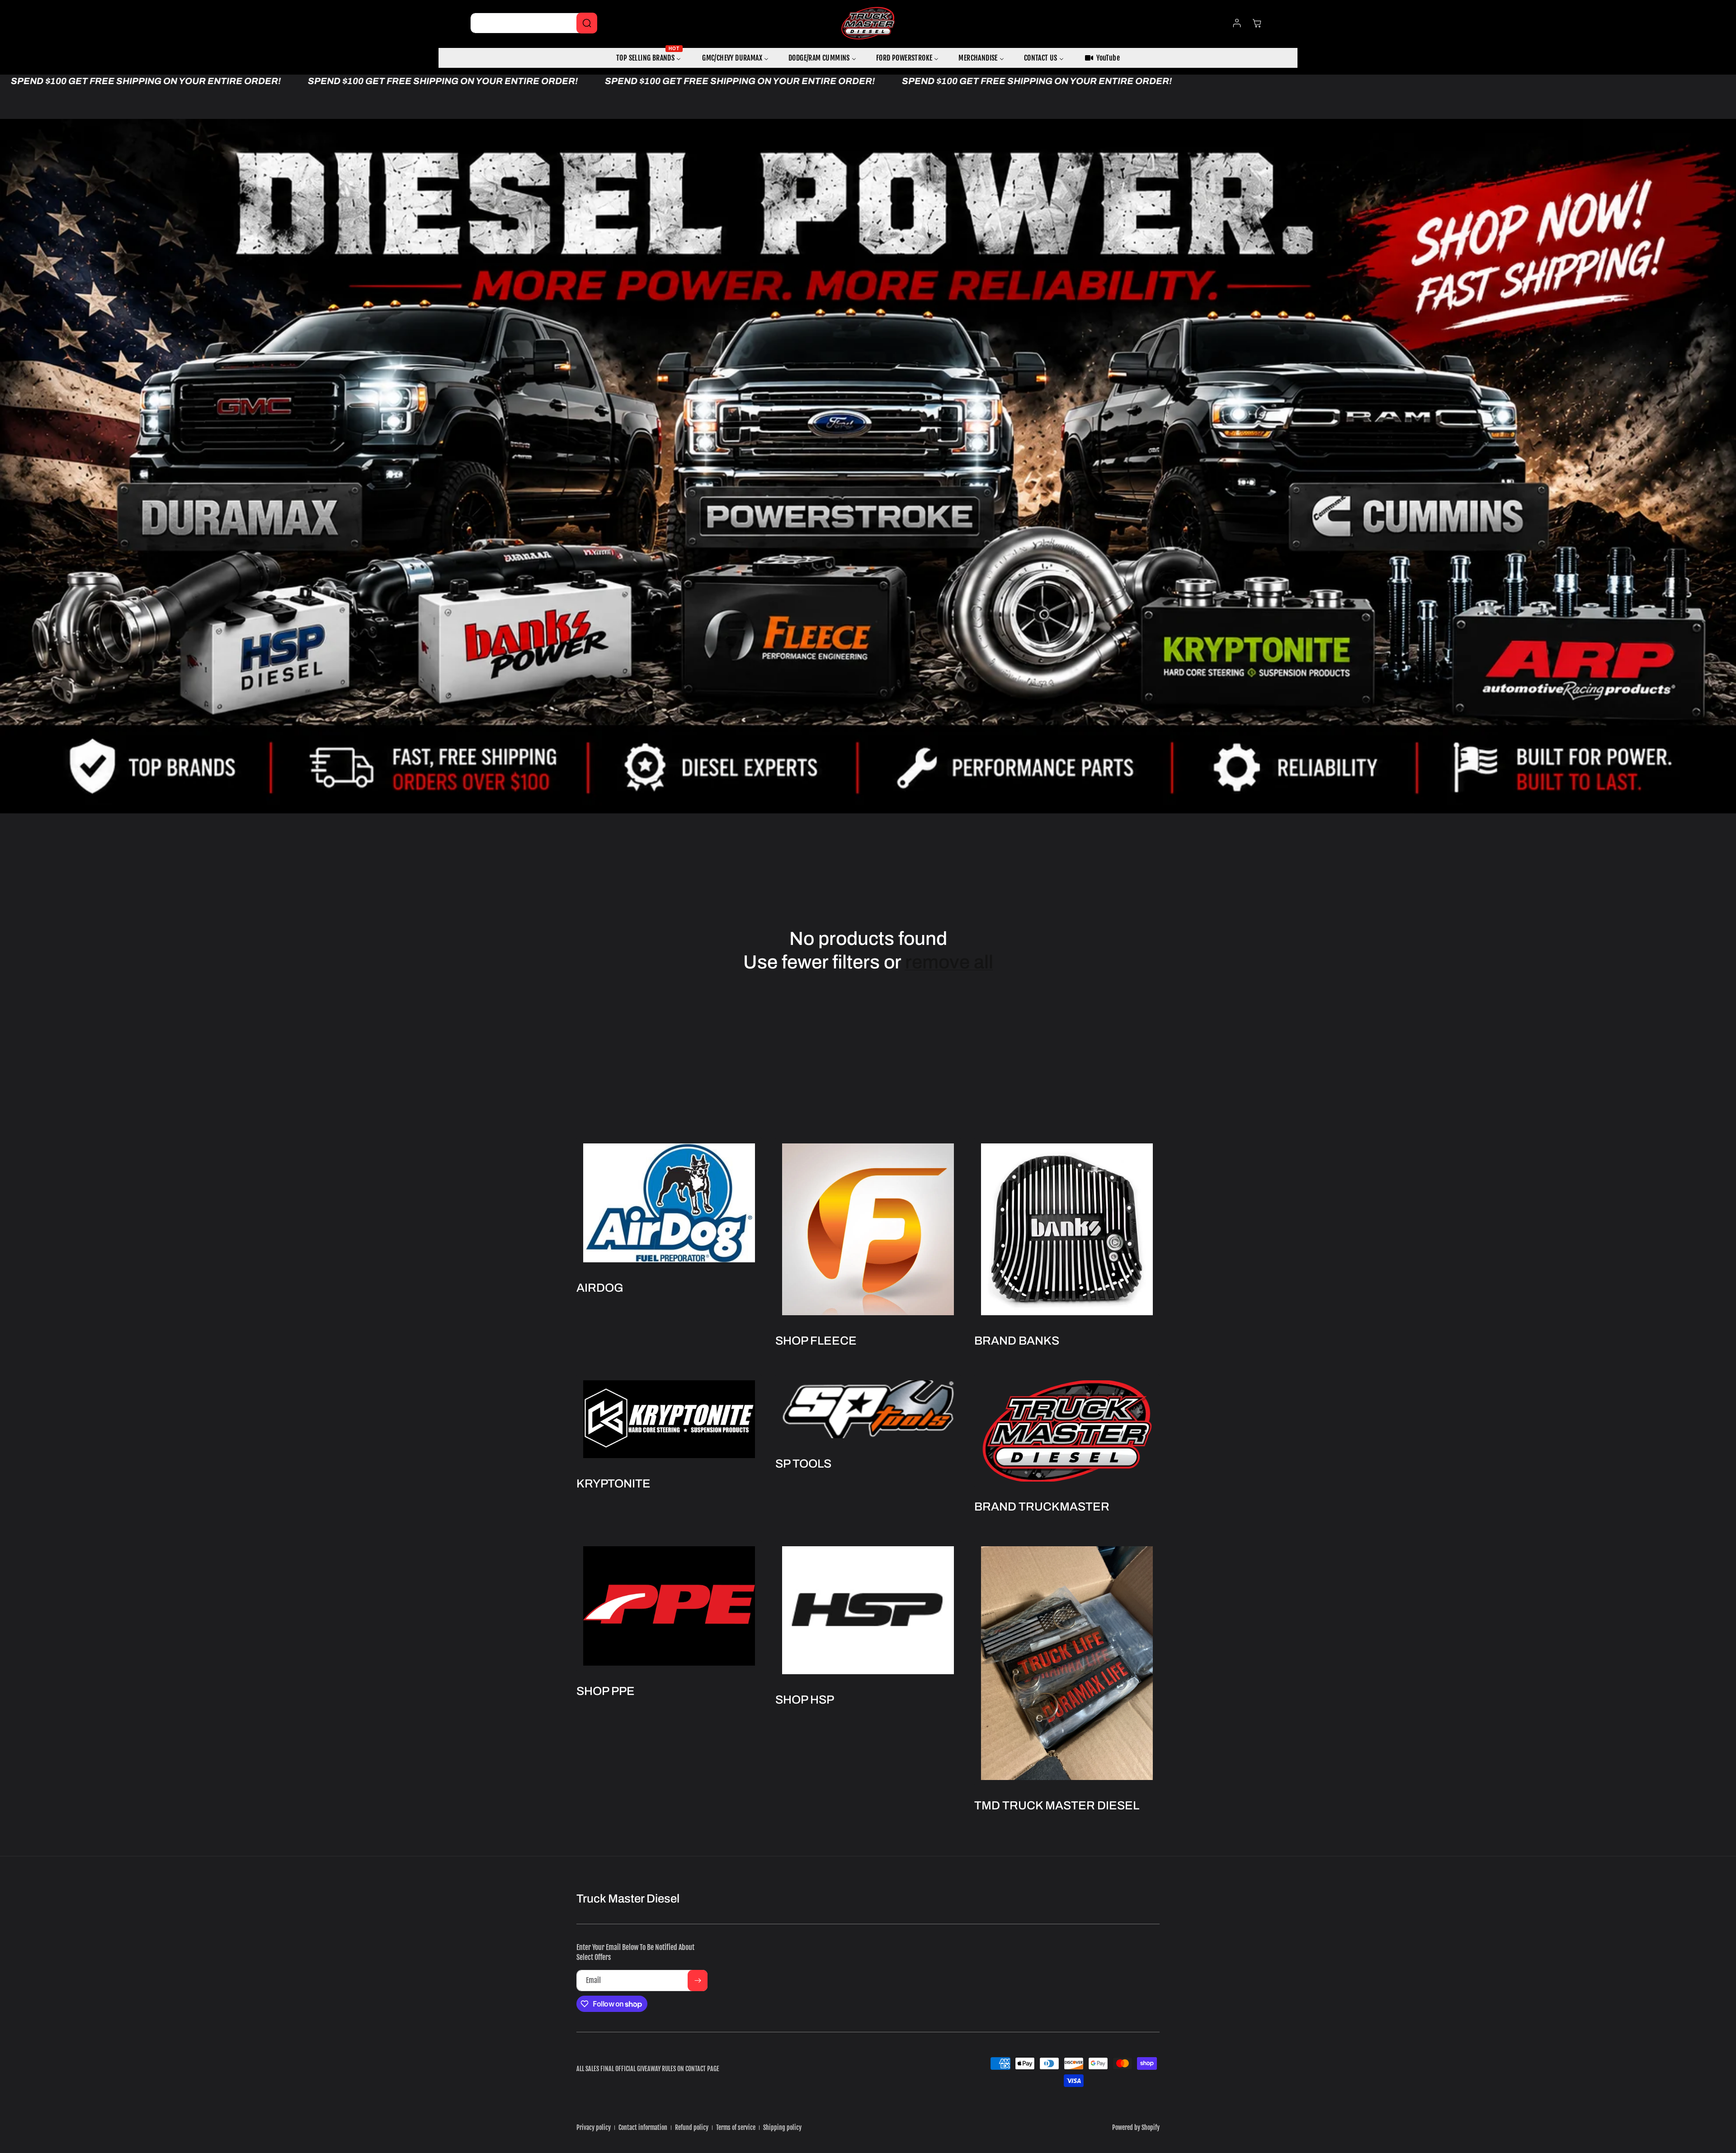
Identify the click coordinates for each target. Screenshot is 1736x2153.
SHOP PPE (606, 1691)
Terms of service (736, 2127)
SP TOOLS (803, 1463)
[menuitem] (649, 58)
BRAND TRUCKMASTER (1042, 1506)
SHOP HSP (805, 1700)
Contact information (643, 2127)
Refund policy (692, 2127)
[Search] (587, 23)
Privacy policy (594, 2127)
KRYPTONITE (613, 1483)
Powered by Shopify (1136, 2127)
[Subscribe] (698, 1981)
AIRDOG (600, 1288)
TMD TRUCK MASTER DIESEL (1057, 1805)
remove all (949, 962)
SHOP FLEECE (816, 1341)
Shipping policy (782, 2127)
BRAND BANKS (1017, 1341)
